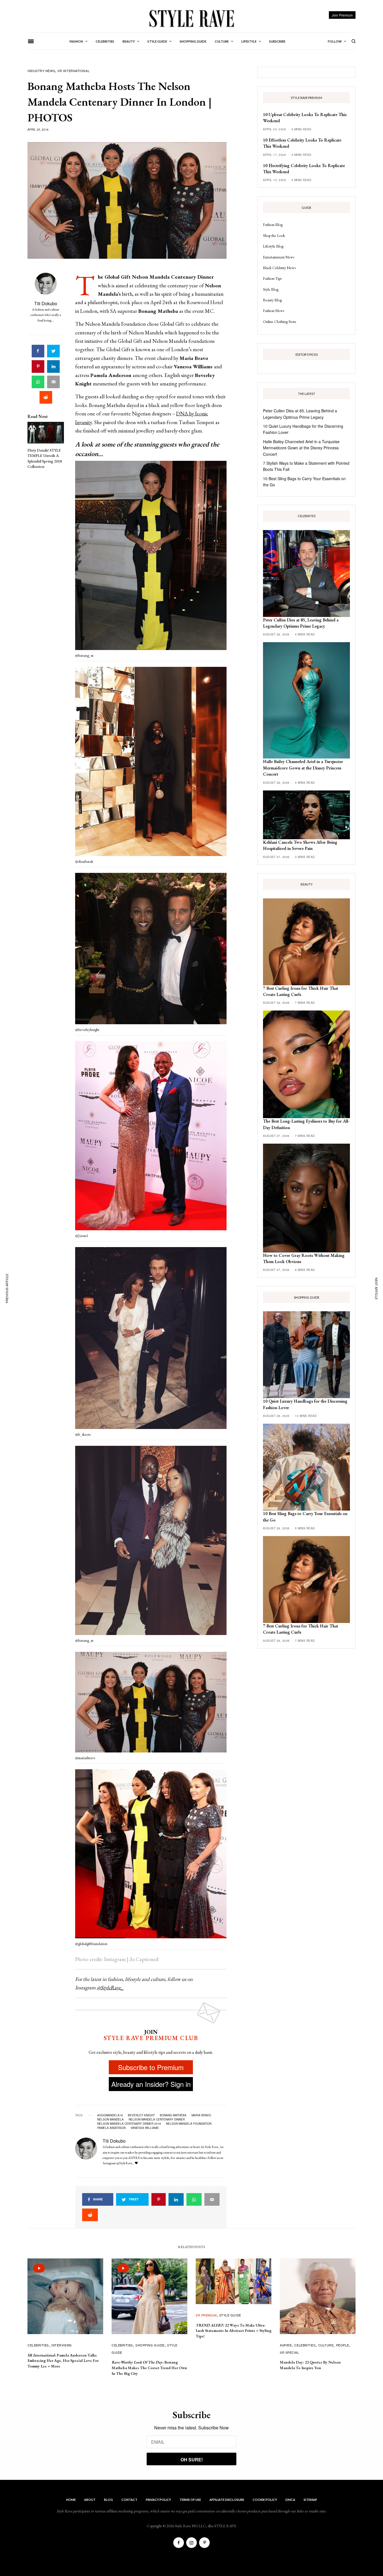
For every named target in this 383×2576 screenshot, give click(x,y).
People (343, 2345)
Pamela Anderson (111, 2128)
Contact (129, 2500)
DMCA (290, 2500)
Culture (326, 2345)
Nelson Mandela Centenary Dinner (157, 2119)
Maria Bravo (201, 2115)
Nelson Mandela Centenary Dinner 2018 (129, 2124)
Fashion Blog (273, 225)
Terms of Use (190, 2500)
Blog (109, 2500)
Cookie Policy (265, 2500)
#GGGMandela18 (110, 2115)
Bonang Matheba (173, 2115)
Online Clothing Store (280, 322)
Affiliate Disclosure (227, 2500)
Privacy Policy (158, 2500)
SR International (73, 71)
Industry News (41, 71)
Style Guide (230, 2315)
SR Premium (206, 2315)
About (90, 2500)
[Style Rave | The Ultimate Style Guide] (191, 18)
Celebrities (38, 2345)
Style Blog (271, 289)
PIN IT (154, 557)
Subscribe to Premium (151, 2067)
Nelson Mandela (110, 2119)
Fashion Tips (272, 278)
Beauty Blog (272, 300)
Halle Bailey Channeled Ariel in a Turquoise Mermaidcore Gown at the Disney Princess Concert (301, 448)
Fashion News (274, 311)
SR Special (289, 2352)
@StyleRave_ (110, 1988)
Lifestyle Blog (273, 246)
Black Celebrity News (279, 268)
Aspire (286, 2345)
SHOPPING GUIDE (150, 2345)
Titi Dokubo (46, 303)
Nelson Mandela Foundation (189, 2124)
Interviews (62, 2345)
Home (71, 2500)
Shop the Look (274, 235)
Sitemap (310, 2500)
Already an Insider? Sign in (151, 2084)
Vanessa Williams (145, 2128)
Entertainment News (279, 257)
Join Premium (342, 15)
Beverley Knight (141, 2115)
